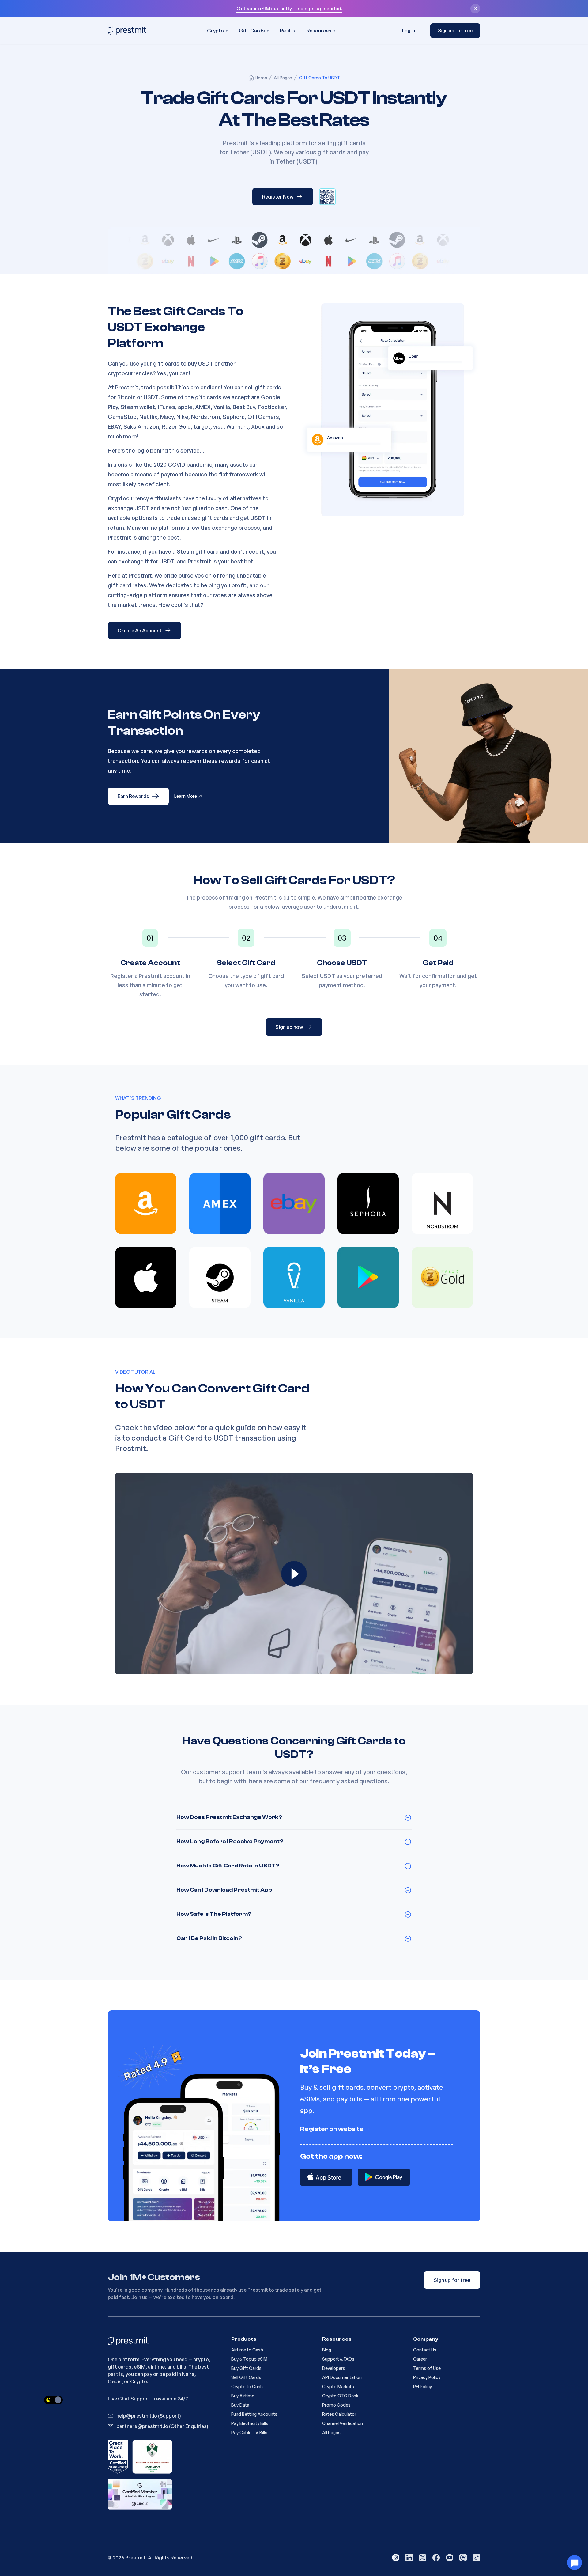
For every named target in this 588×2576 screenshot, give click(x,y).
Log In (409, 30)
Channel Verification (343, 2423)
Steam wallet (138, 407)
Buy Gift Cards (246, 2368)
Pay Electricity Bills (250, 2423)
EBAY (114, 426)
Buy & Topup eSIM (249, 2359)
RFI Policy (422, 2387)
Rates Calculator (339, 2414)
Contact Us (425, 2350)
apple (185, 407)
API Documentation (342, 2377)
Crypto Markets (338, 2387)
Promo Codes (336, 2405)
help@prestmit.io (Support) (149, 2416)
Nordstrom (205, 417)
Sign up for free (455, 30)
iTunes (166, 407)
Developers (334, 2368)
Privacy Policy (427, 2377)
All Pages (331, 2432)
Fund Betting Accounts (254, 2414)
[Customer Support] (575, 2563)
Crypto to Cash (247, 2387)
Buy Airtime (243, 2396)
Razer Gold (176, 426)
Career (420, 2359)
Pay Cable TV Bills (249, 2432)
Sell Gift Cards (246, 2377)
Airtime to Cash (247, 2350)
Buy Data (240, 2405)
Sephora (234, 417)
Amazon (148, 426)
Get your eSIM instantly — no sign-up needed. (289, 9)
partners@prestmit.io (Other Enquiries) (162, 2426)
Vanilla (222, 407)
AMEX (203, 407)
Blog (327, 2350)
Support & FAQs (338, 2359)
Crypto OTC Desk (340, 2396)
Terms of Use (427, 2368)
